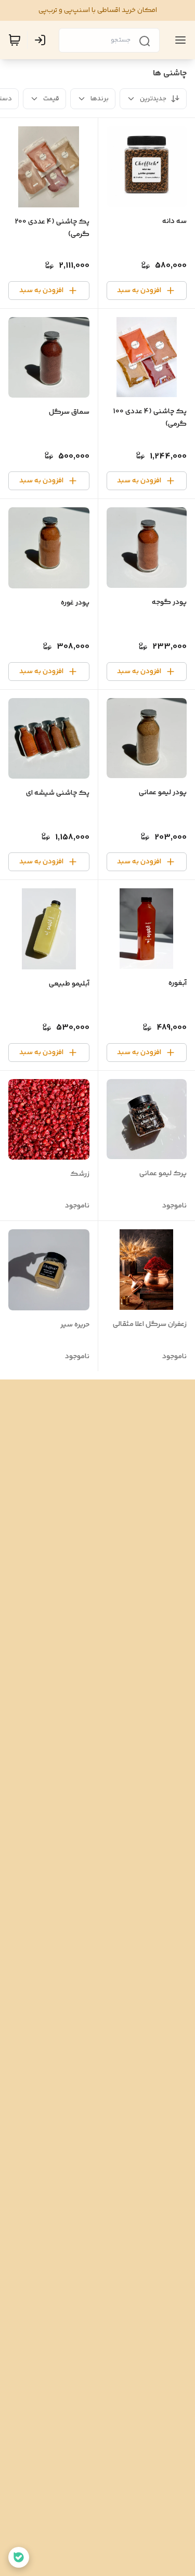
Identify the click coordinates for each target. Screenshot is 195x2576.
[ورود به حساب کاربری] (42, 40)
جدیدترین (153, 99)
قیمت (51, 99)
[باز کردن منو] (178, 40)
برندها (100, 99)
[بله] (19, 2557)
